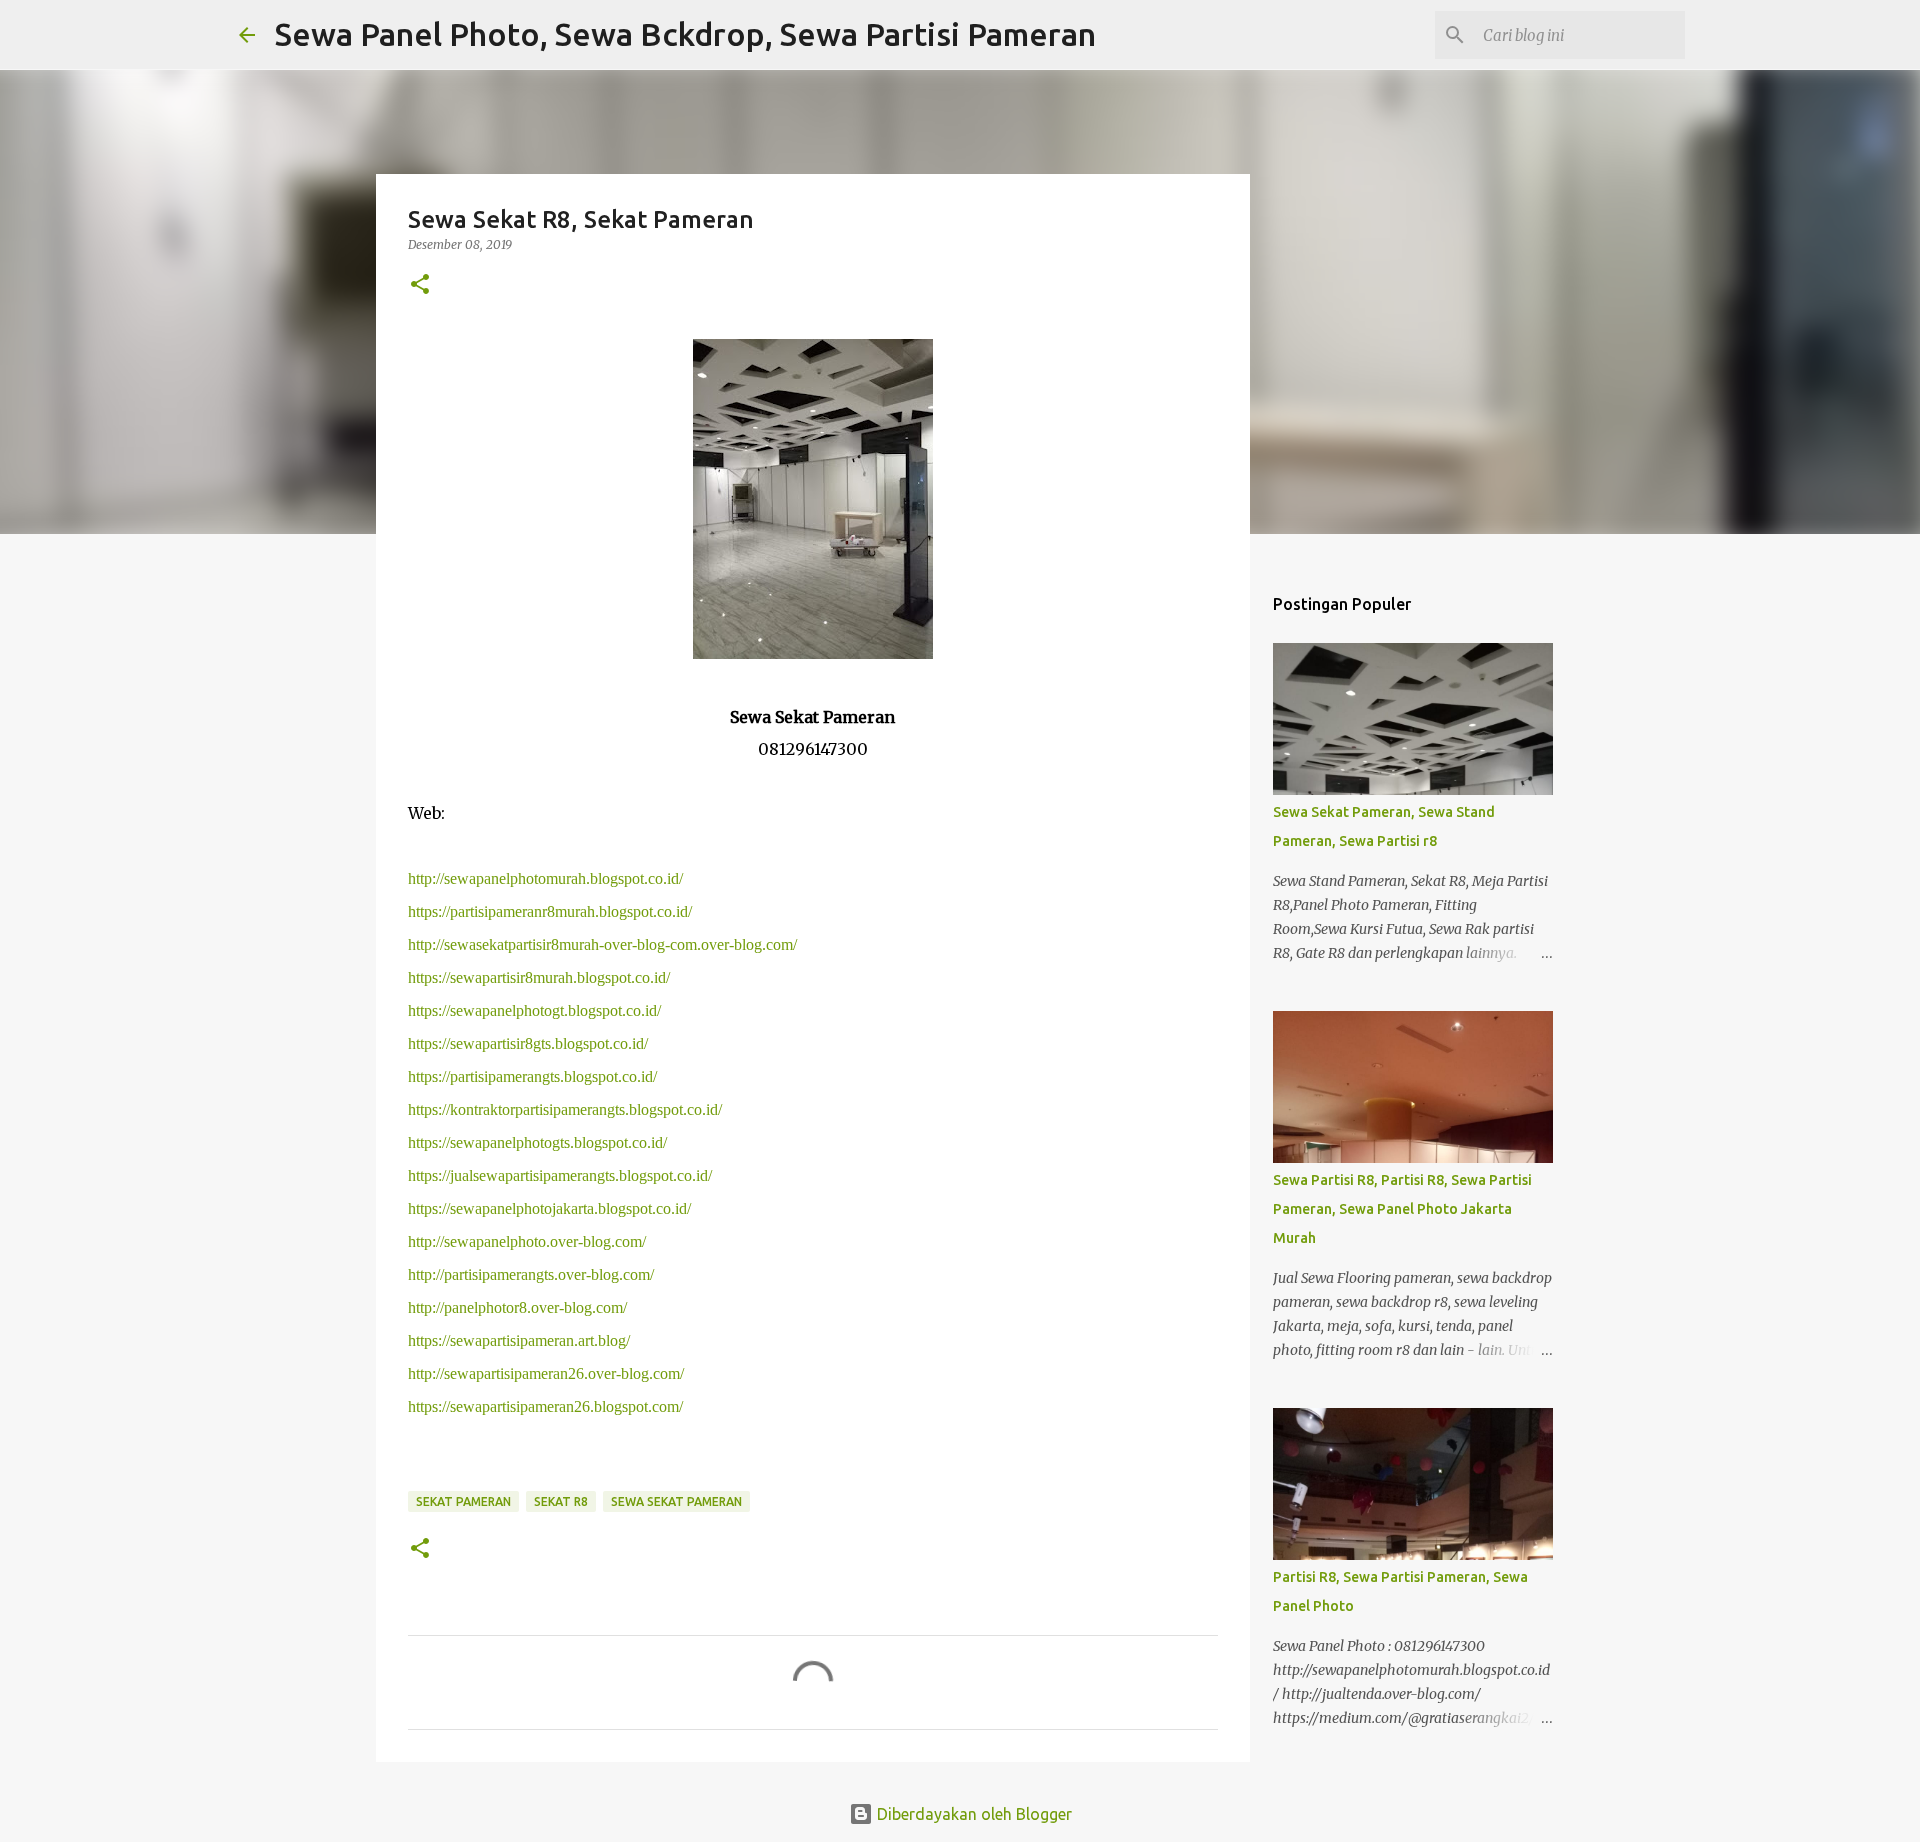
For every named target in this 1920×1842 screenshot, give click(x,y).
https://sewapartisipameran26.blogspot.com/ (545, 1406)
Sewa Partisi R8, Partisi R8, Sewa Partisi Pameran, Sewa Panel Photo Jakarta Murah (1402, 1209)
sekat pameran (463, 1501)
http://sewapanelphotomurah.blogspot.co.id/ (545, 878)
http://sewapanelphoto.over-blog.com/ (527, 1241)
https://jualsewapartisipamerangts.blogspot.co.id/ (560, 1175)
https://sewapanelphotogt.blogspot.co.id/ (534, 1010)
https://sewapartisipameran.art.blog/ (519, 1340)
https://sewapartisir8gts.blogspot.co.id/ (528, 1043)
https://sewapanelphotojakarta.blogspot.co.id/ (549, 1208)
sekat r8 (561, 1501)
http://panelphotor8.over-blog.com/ (517, 1307)
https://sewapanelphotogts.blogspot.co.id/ (537, 1142)
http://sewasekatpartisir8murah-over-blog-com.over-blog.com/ (602, 944)
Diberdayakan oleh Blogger (972, 1814)
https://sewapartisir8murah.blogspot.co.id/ (539, 977)
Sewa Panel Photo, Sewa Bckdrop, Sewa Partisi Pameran (685, 34)
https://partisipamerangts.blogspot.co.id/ (532, 1076)
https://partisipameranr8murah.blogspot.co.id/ (550, 911)
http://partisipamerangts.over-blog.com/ (531, 1274)
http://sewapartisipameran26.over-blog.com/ (546, 1373)
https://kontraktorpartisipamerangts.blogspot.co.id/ (565, 1109)
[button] (420, 285)
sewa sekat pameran (676, 1501)
